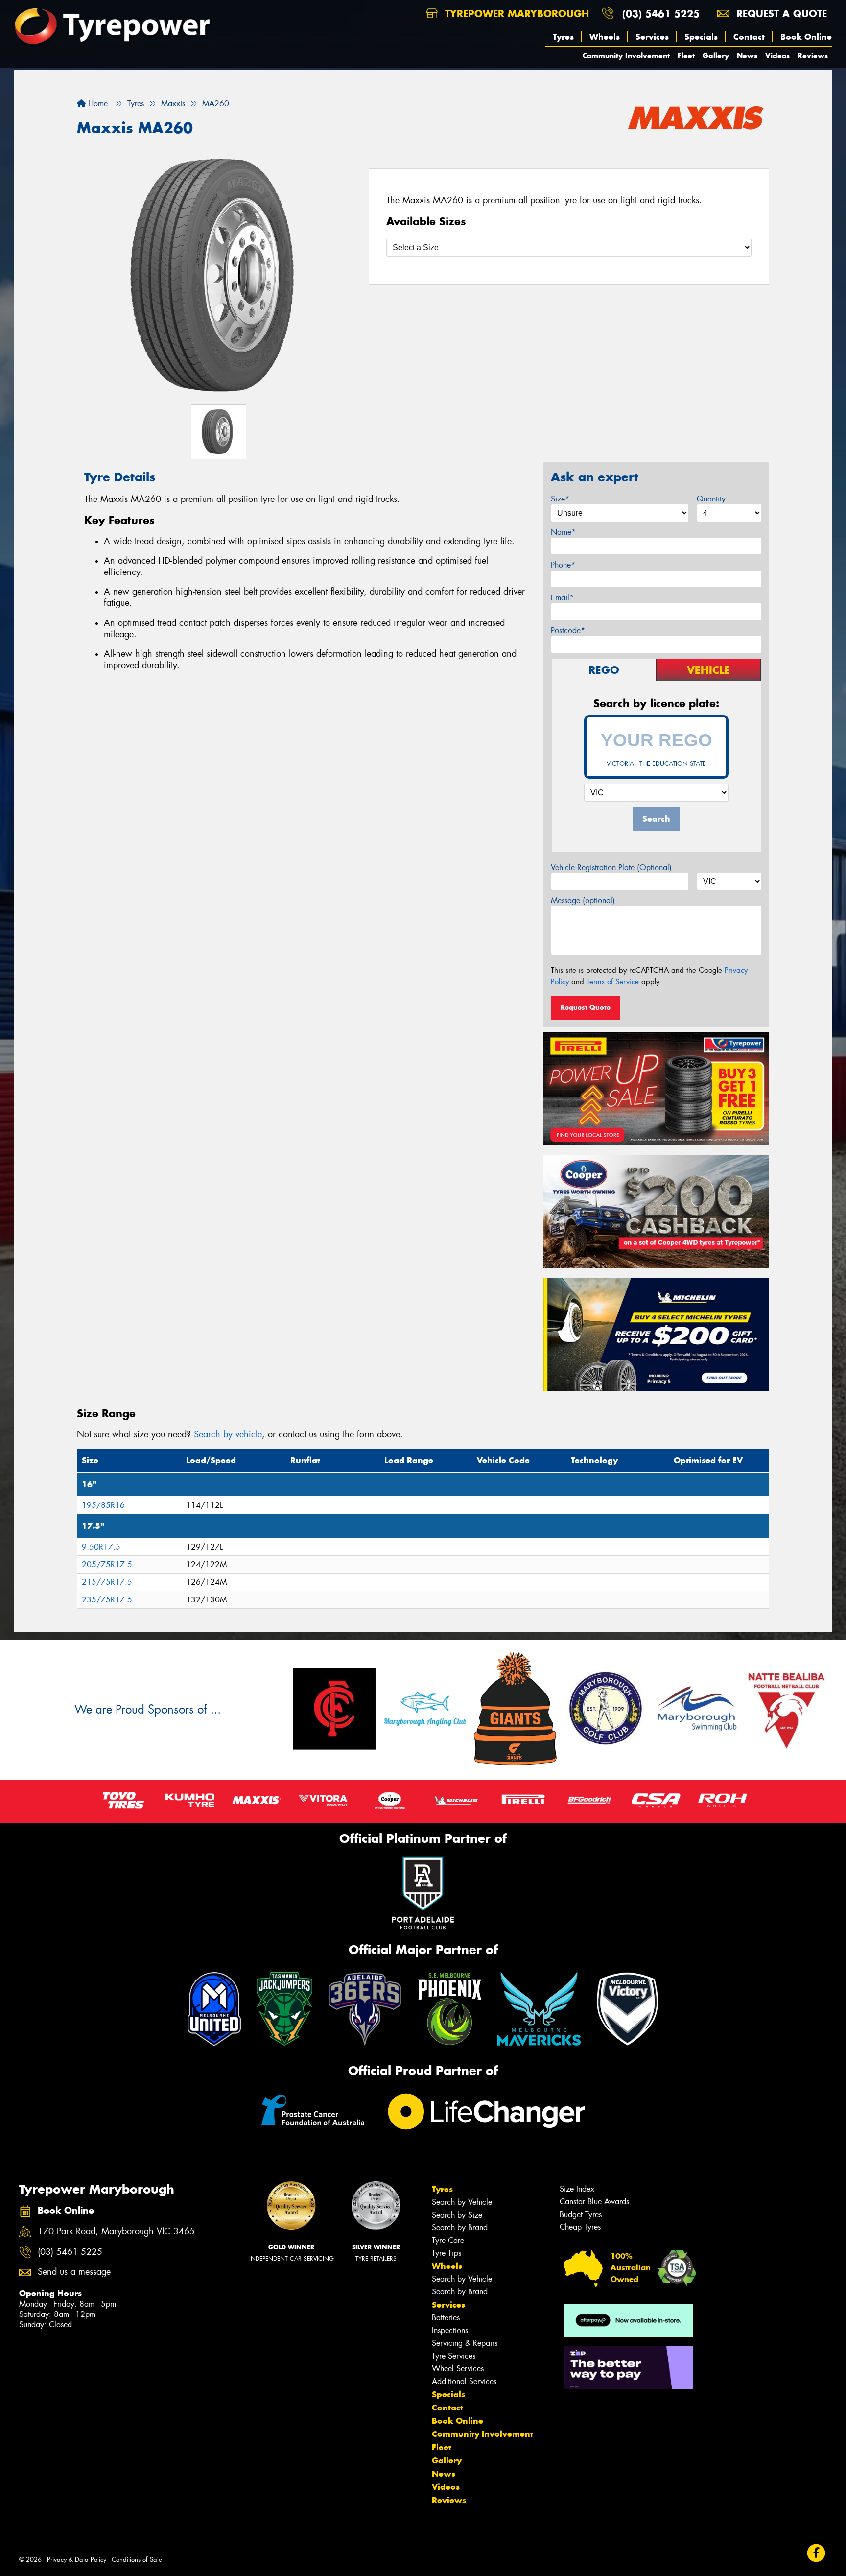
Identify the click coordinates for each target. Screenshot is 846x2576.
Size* (560, 499)
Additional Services (464, 2381)
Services (652, 37)
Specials (701, 37)
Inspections (450, 2330)
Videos (777, 56)
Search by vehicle (228, 1434)
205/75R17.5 (107, 1564)
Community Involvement (626, 56)
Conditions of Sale (137, 2560)
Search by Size (457, 2215)
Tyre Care (448, 2240)
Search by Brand (460, 2228)
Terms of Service (613, 982)
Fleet (686, 56)
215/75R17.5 (107, 1582)
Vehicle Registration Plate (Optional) (611, 868)
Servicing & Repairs (465, 2343)
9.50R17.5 (101, 1547)
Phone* (563, 565)
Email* (562, 598)
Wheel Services (458, 2369)
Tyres (563, 37)
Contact (749, 37)
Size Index (577, 2189)
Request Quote (586, 1007)
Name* (563, 532)
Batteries (446, 2318)
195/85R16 (103, 1505)
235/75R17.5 (107, 1600)
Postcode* (568, 631)
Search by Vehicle (462, 2202)
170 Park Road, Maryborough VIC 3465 (116, 2231)
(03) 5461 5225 (661, 13)
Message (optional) (583, 900)
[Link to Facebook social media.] (816, 2553)
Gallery (716, 56)
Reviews (813, 56)
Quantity (711, 499)
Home (97, 104)
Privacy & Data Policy (77, 2560)
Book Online (806, 37)
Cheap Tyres (580, 2227)
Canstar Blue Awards (594, 2202)
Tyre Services (454, 2356)
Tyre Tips (446, 2253)
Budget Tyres (581, 2214)
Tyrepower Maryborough (515, 13)
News (747, 56)
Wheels (605, 37)
